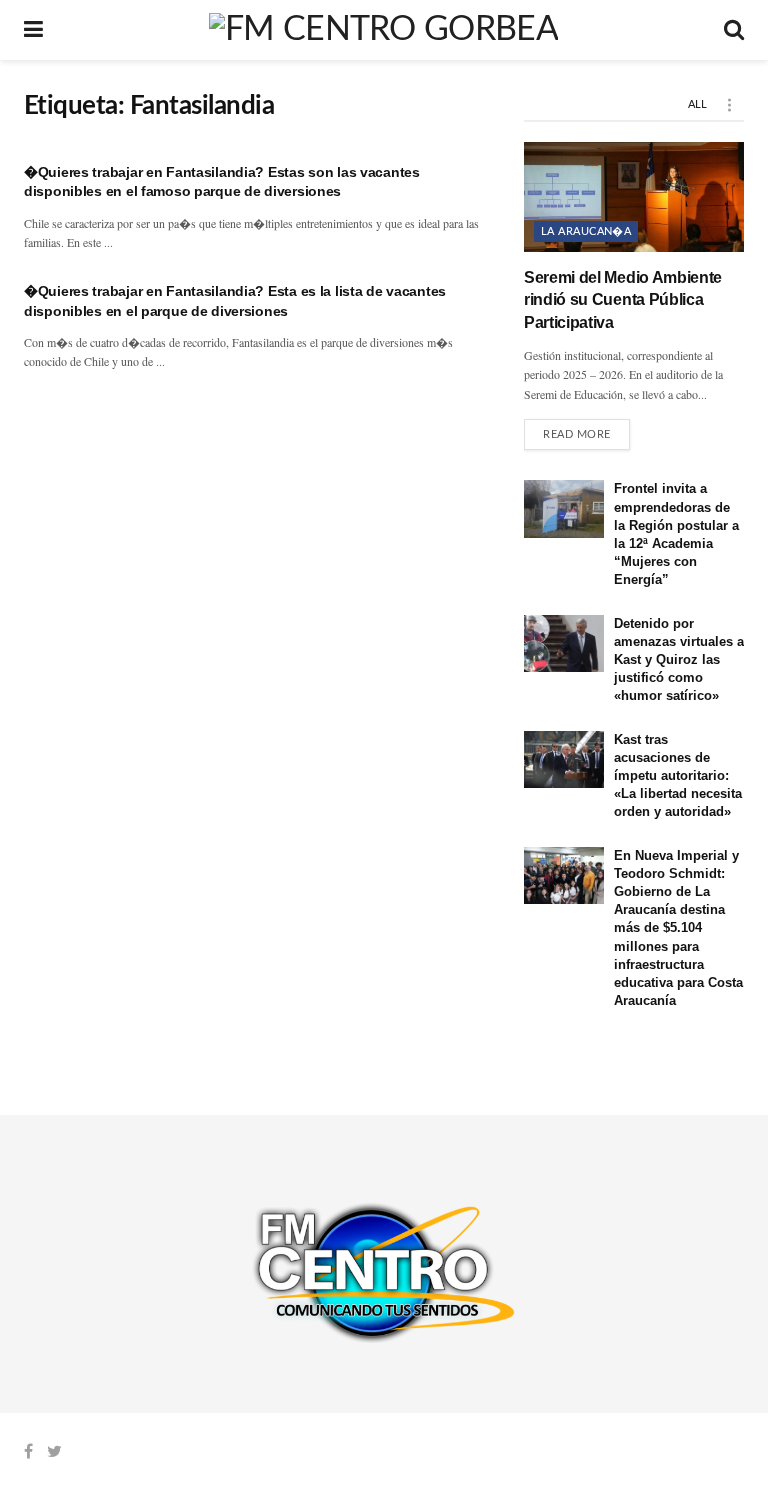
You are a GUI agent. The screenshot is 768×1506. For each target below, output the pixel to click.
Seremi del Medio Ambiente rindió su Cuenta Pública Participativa (623, 300)
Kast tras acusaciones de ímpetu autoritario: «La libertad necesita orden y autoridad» (678, 776)
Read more (577, 434)
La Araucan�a (586, 231)
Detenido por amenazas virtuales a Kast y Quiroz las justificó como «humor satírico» (679, 660)
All (697, 104)
